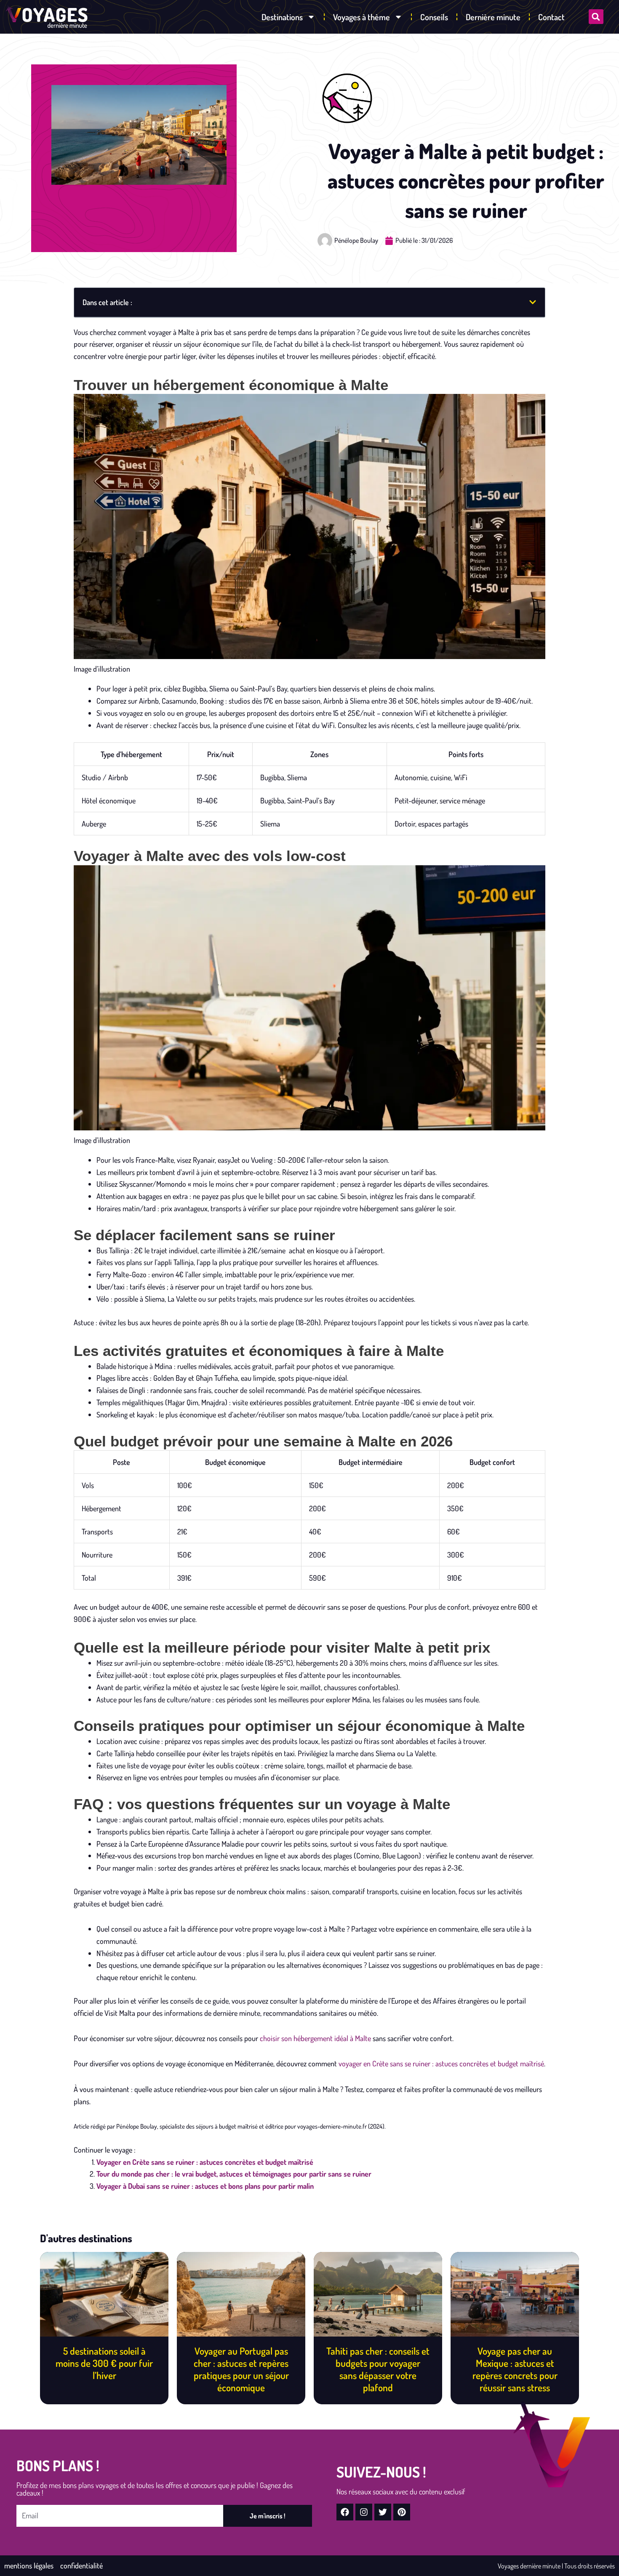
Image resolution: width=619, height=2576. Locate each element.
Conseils (434, 17)
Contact (551, 17)
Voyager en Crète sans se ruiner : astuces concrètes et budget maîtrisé (205, 2162)
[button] (596, 17)
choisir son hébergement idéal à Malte (315, 2038)
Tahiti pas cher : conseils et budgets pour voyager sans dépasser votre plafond (378, 2369)
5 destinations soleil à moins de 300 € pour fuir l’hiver (104, 2363)
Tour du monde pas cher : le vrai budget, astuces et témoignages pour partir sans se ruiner (234, 2174)
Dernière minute (493, 17)
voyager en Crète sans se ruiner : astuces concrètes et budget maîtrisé (441, 2063)
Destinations (282, 17)
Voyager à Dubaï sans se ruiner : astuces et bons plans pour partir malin (205, 2186)
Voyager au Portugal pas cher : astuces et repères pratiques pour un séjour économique (241, 2369)
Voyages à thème (362, 17)
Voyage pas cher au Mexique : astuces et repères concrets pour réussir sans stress (515, 2369)
